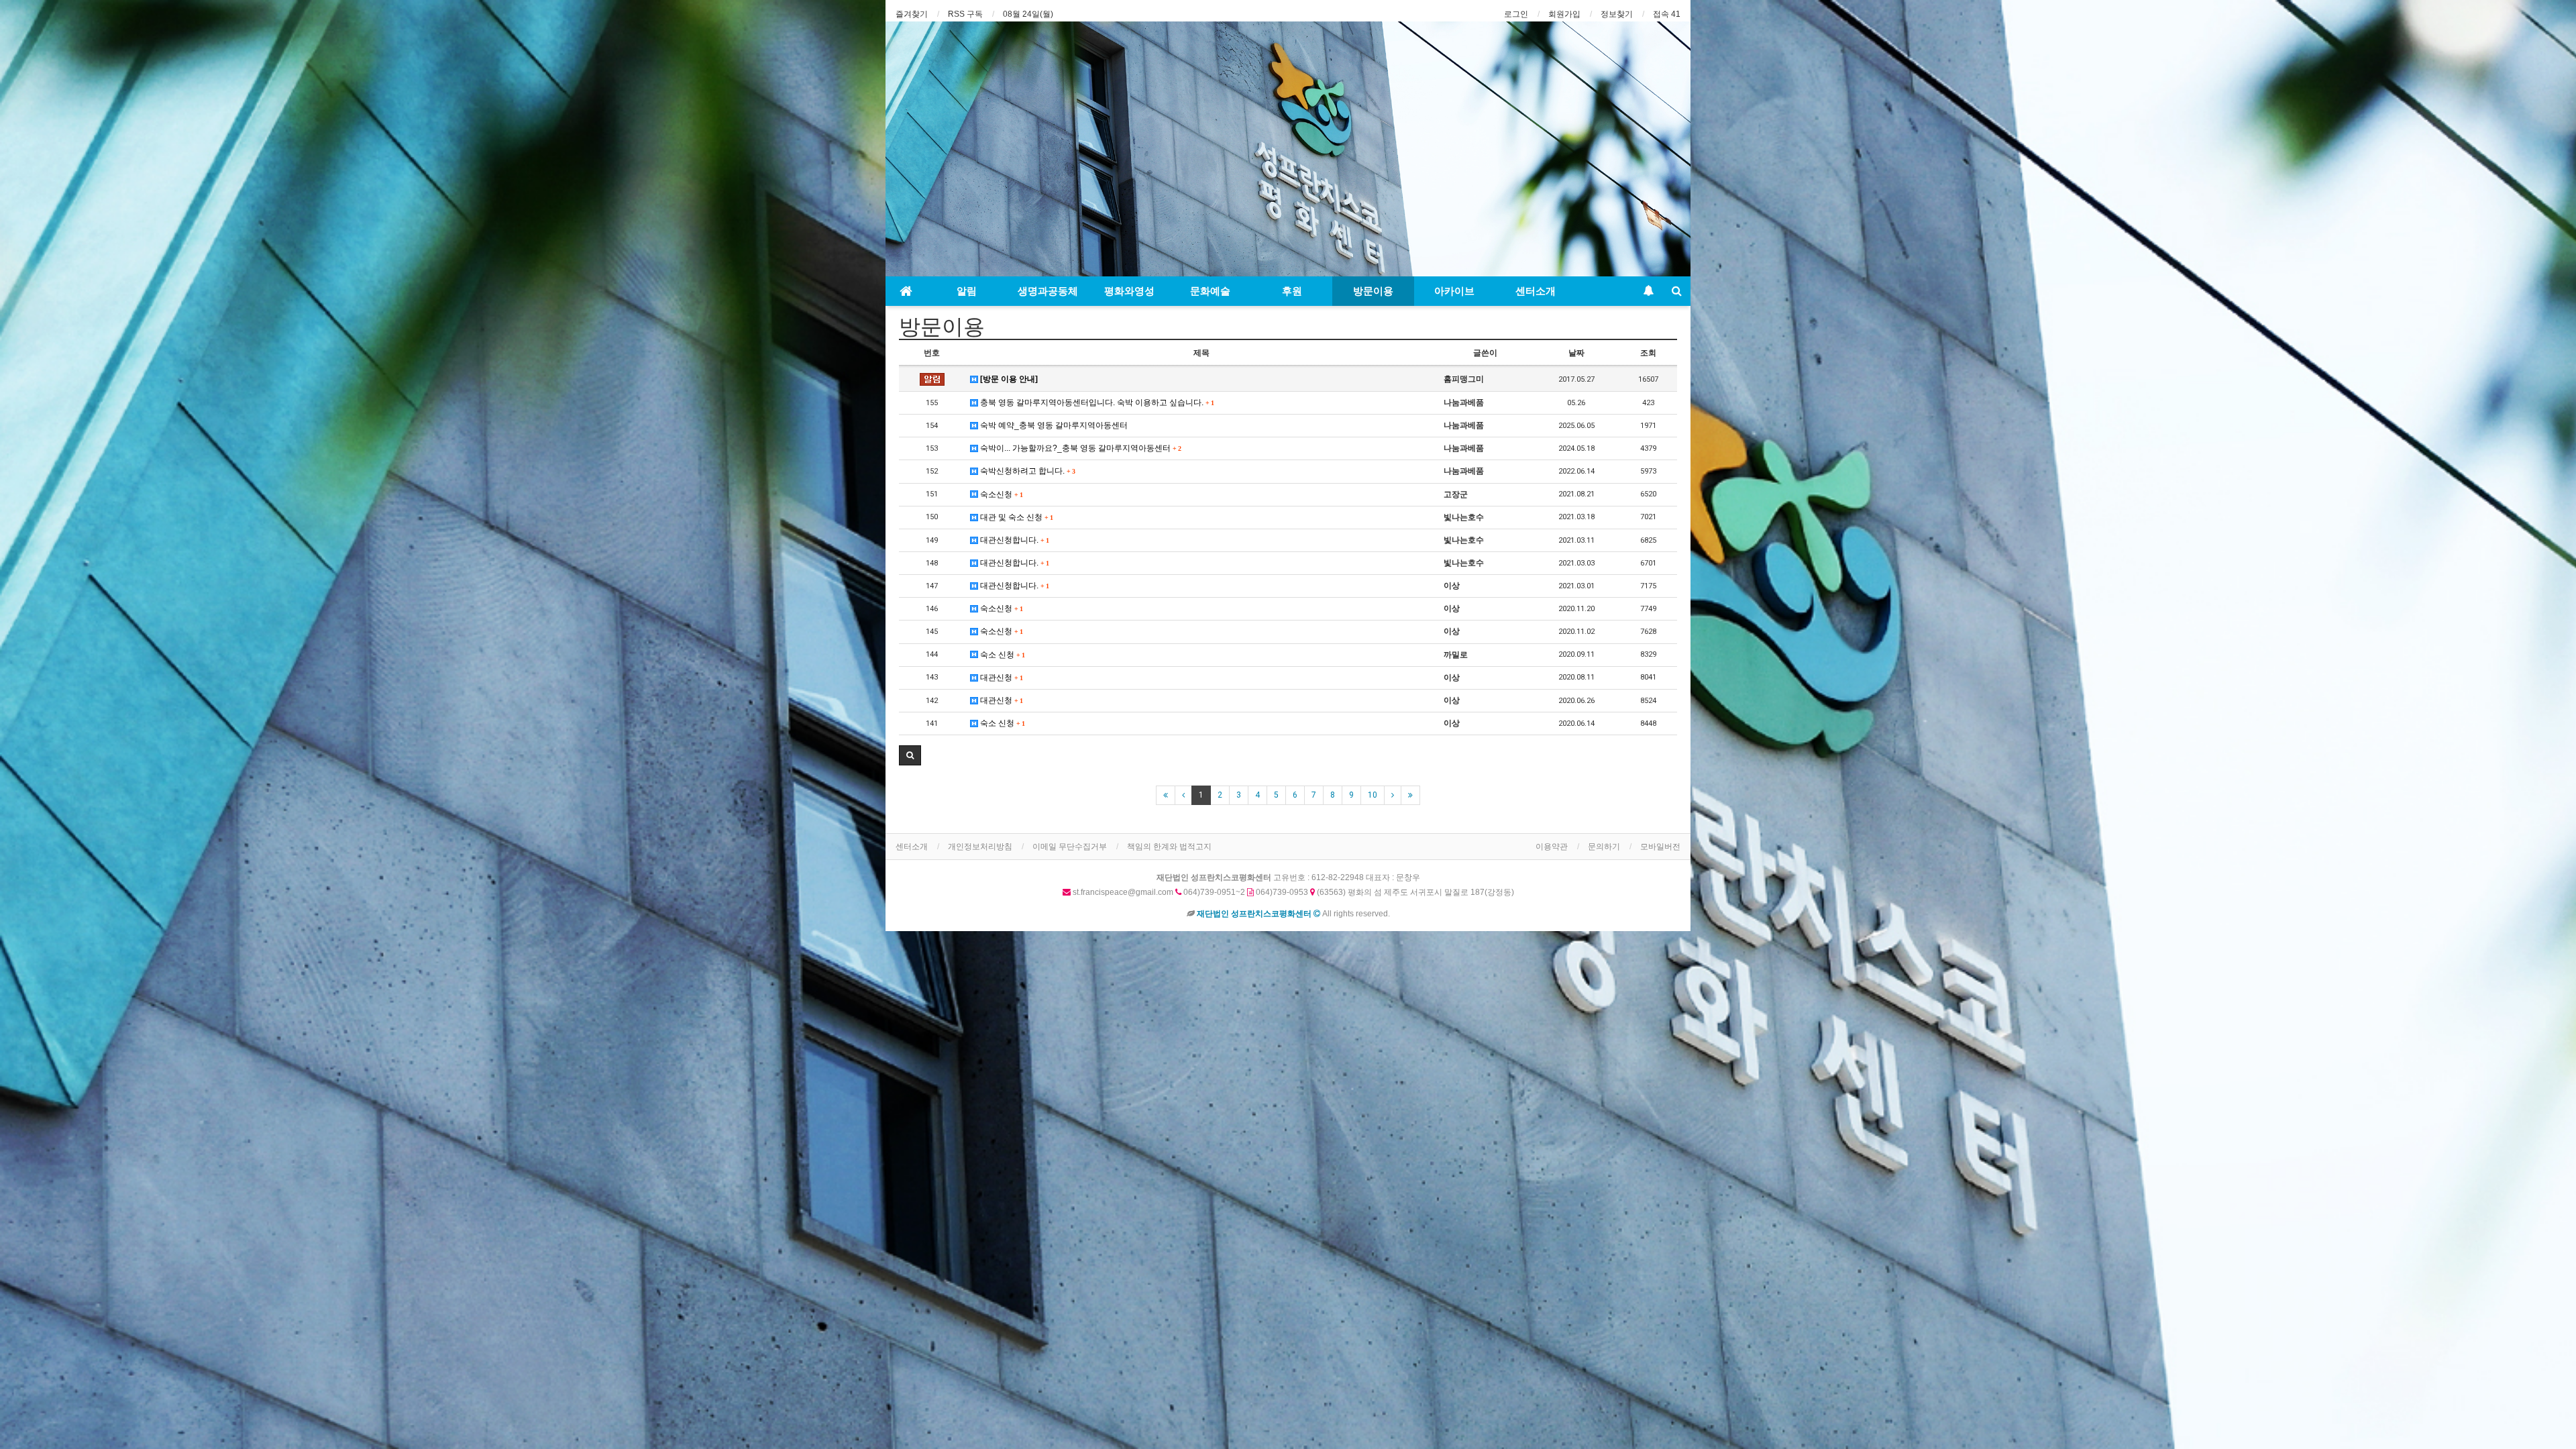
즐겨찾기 (912, 14)
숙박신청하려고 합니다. (1026, 471)
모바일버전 (1660, 847)
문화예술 (1210, 291)
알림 (967, 291)
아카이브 (1454, 291)
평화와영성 (1129, 291)
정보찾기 (1617, 14)
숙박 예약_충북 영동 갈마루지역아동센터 (1053, 425)
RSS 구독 (965, 14)
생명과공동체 (1048, 291)
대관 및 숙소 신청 (1015, 517)
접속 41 (1667, 14)
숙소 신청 (1001, 655)
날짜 (1576, 353)
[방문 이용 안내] (1008, 379)
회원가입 (1564, 14)
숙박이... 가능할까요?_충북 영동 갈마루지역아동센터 (1079, 448)
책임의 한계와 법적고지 (1169, 847)
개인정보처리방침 (980, 847)
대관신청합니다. (1013, 540)
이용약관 (1552, 847)
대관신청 (1000, 678)
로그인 (1516, 14)
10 (1373, 795)
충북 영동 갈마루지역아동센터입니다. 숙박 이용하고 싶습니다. (1096, 402)
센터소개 (1536, 291)
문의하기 (1604, 847)
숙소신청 (1000, 494)
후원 (1292, 291)
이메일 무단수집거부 (1070, 847)
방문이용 (1373, 291)
